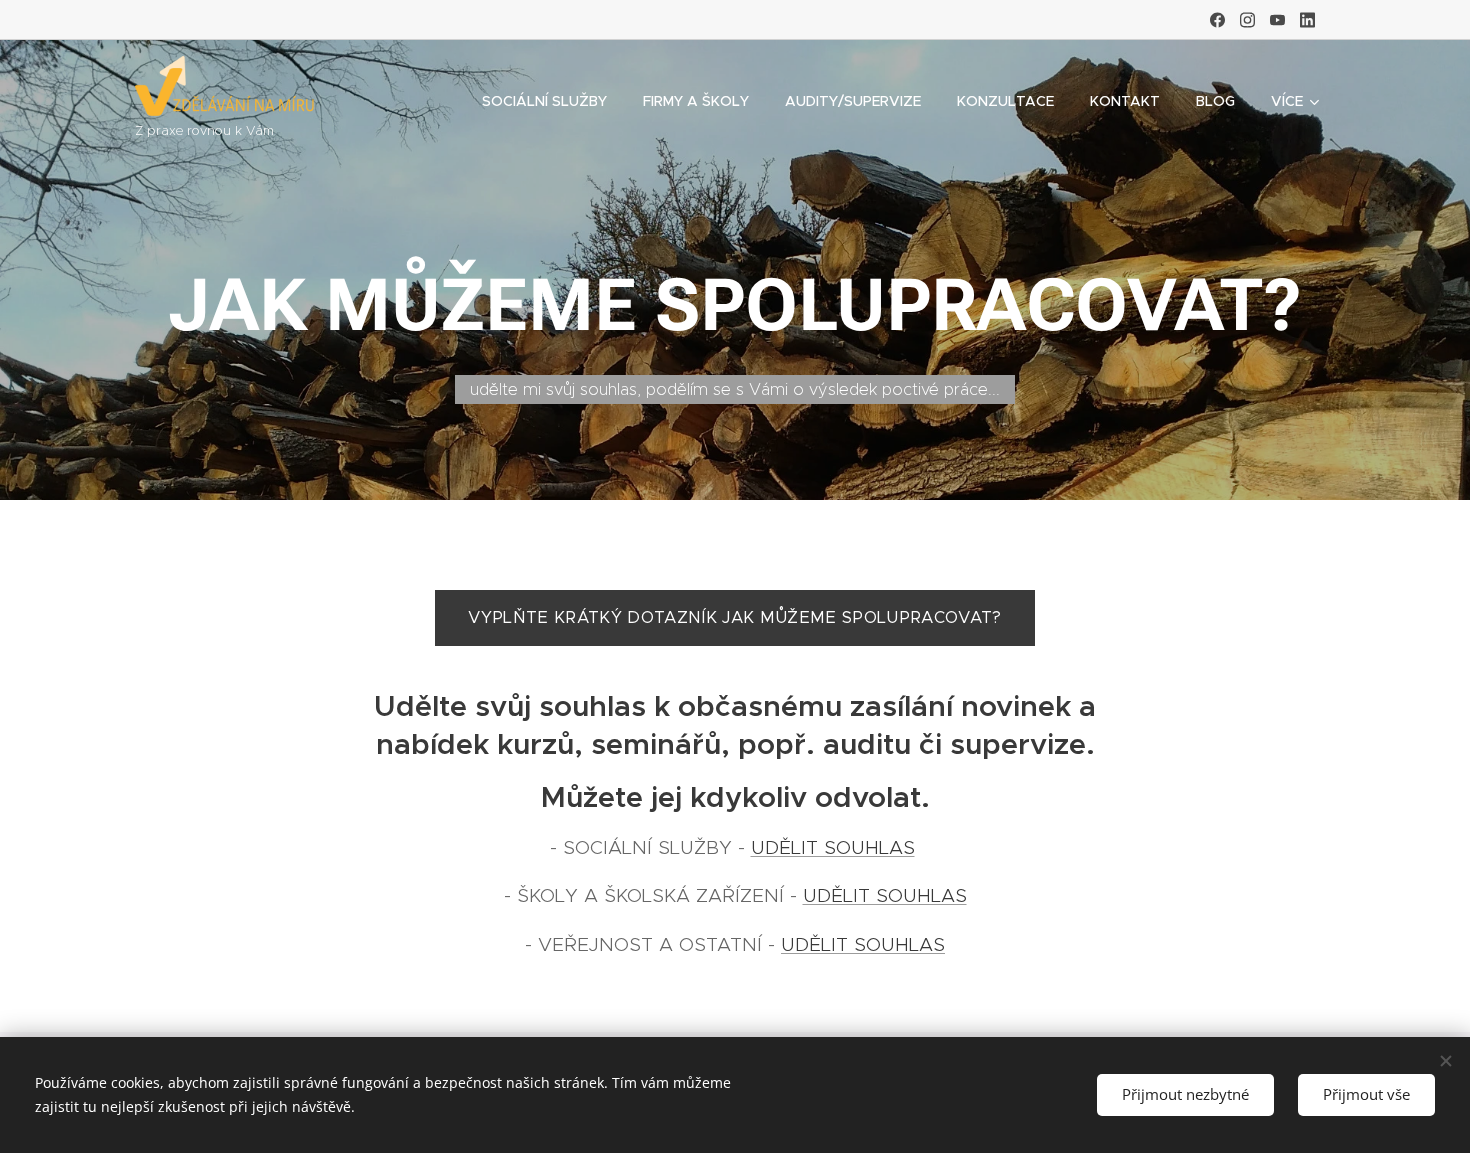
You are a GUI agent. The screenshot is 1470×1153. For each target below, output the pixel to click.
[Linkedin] (1307, 20)
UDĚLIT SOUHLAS (833, 847)
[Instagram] (1247, 20)
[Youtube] (1277, 20)
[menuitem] (544, 101)
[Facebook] (1217, 20)
